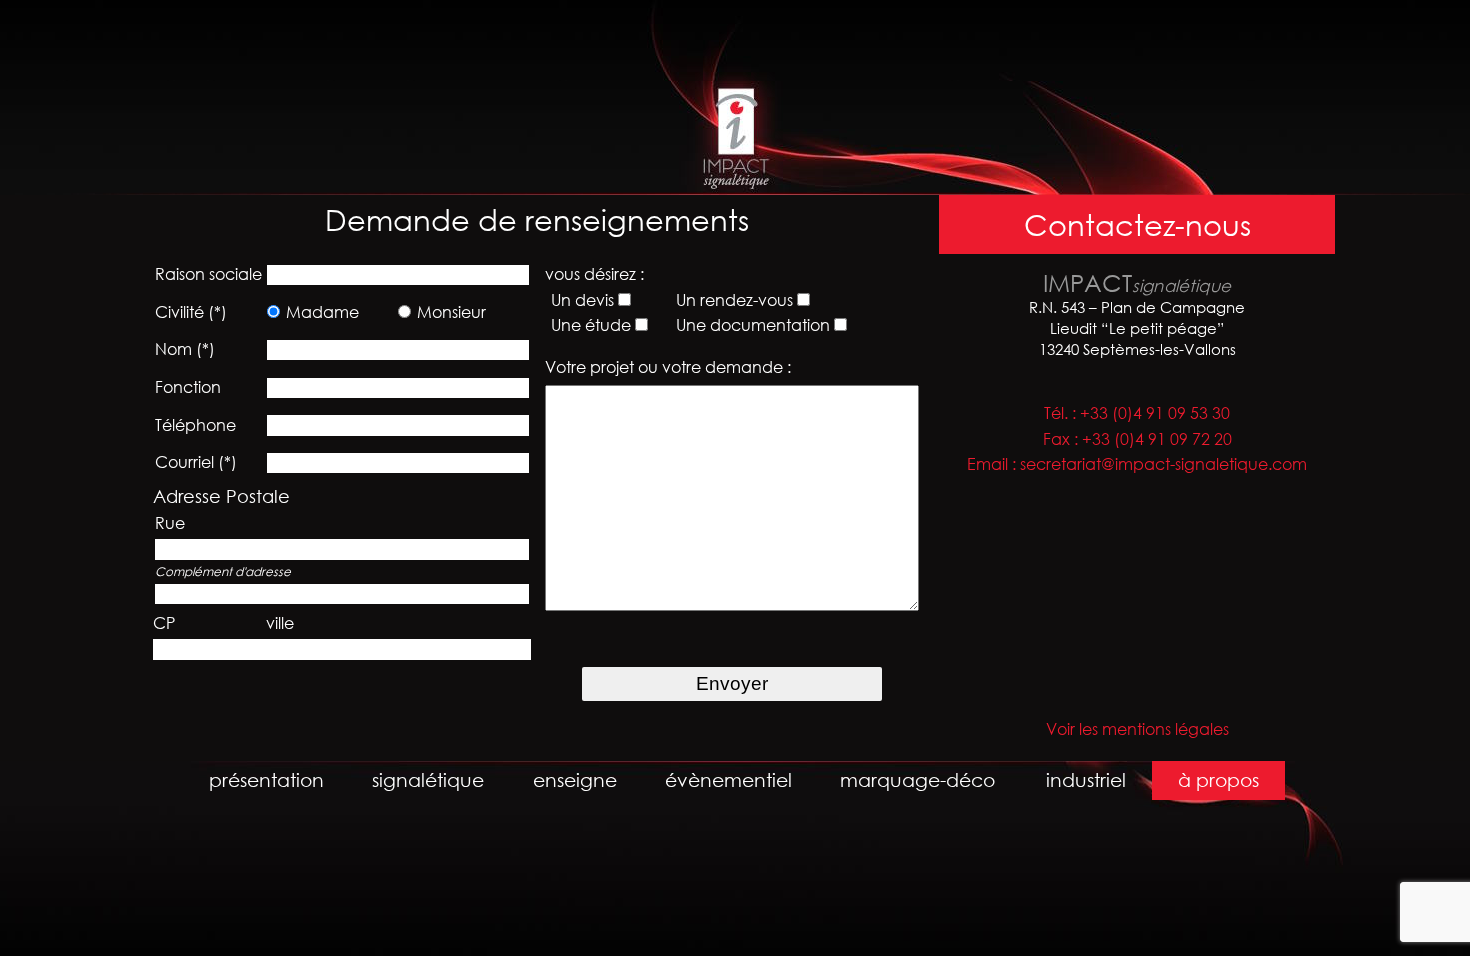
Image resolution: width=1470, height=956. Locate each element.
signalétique (428, 779)
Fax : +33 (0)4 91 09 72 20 (1137, 439)
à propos (1218, 779)
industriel (1086, 779)
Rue (170, 523)
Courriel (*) (196, 462)
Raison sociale (208, 274)
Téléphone (195, 425)
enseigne (575, 779)
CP (164, 623)
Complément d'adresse (223, 571)
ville (280, 623)
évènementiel (728, 779)
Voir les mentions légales (1137, 729)
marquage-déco (917, 779)
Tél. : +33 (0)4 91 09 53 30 (1137, 413)
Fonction (188, 387)
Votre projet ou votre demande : (668, 367)
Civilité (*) (191, 312)
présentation (266, 779)
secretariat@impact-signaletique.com (1163, 464)
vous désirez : (594, 274)
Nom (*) (185, 349)
